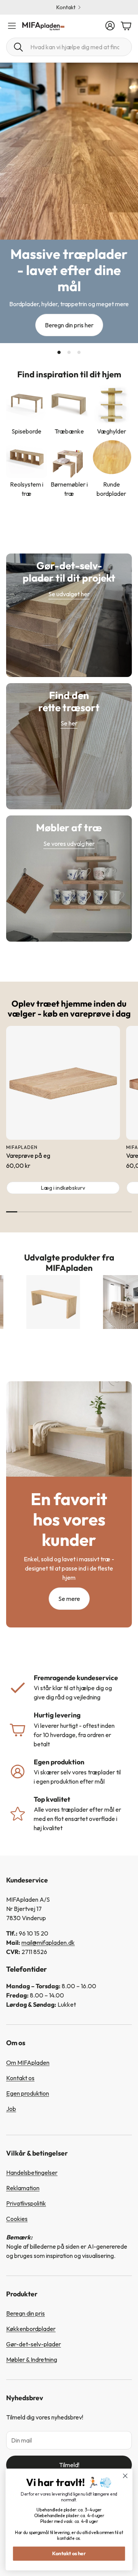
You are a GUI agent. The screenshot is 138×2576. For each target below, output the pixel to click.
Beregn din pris (25, 2313)
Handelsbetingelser (32, 2173)
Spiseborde (26, 431)
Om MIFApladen (28, 2062)
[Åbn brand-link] (27, 1302)
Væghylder (112, 431)
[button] (69, 47)
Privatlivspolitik (26, 2203)
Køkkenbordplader (31, 2329)
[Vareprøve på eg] (63, 1083)
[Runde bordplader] (111, 458)
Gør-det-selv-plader (34, 2344)
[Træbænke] (69, 404)
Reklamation (23, 2188)
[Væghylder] (111, 404)
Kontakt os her (69, 2553)
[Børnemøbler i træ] (69, 458)
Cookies (17, 2219)
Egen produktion (28, 2093)
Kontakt (66, 7)
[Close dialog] (125, 2476)
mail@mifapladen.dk (48, 1942)
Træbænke (69, 431)
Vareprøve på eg (28, 1155)
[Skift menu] (12, 26)
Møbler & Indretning (32, 2359)
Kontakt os (20, 2078)
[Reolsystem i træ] (27, 458)
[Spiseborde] (27, 404)
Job (11, 2109)
